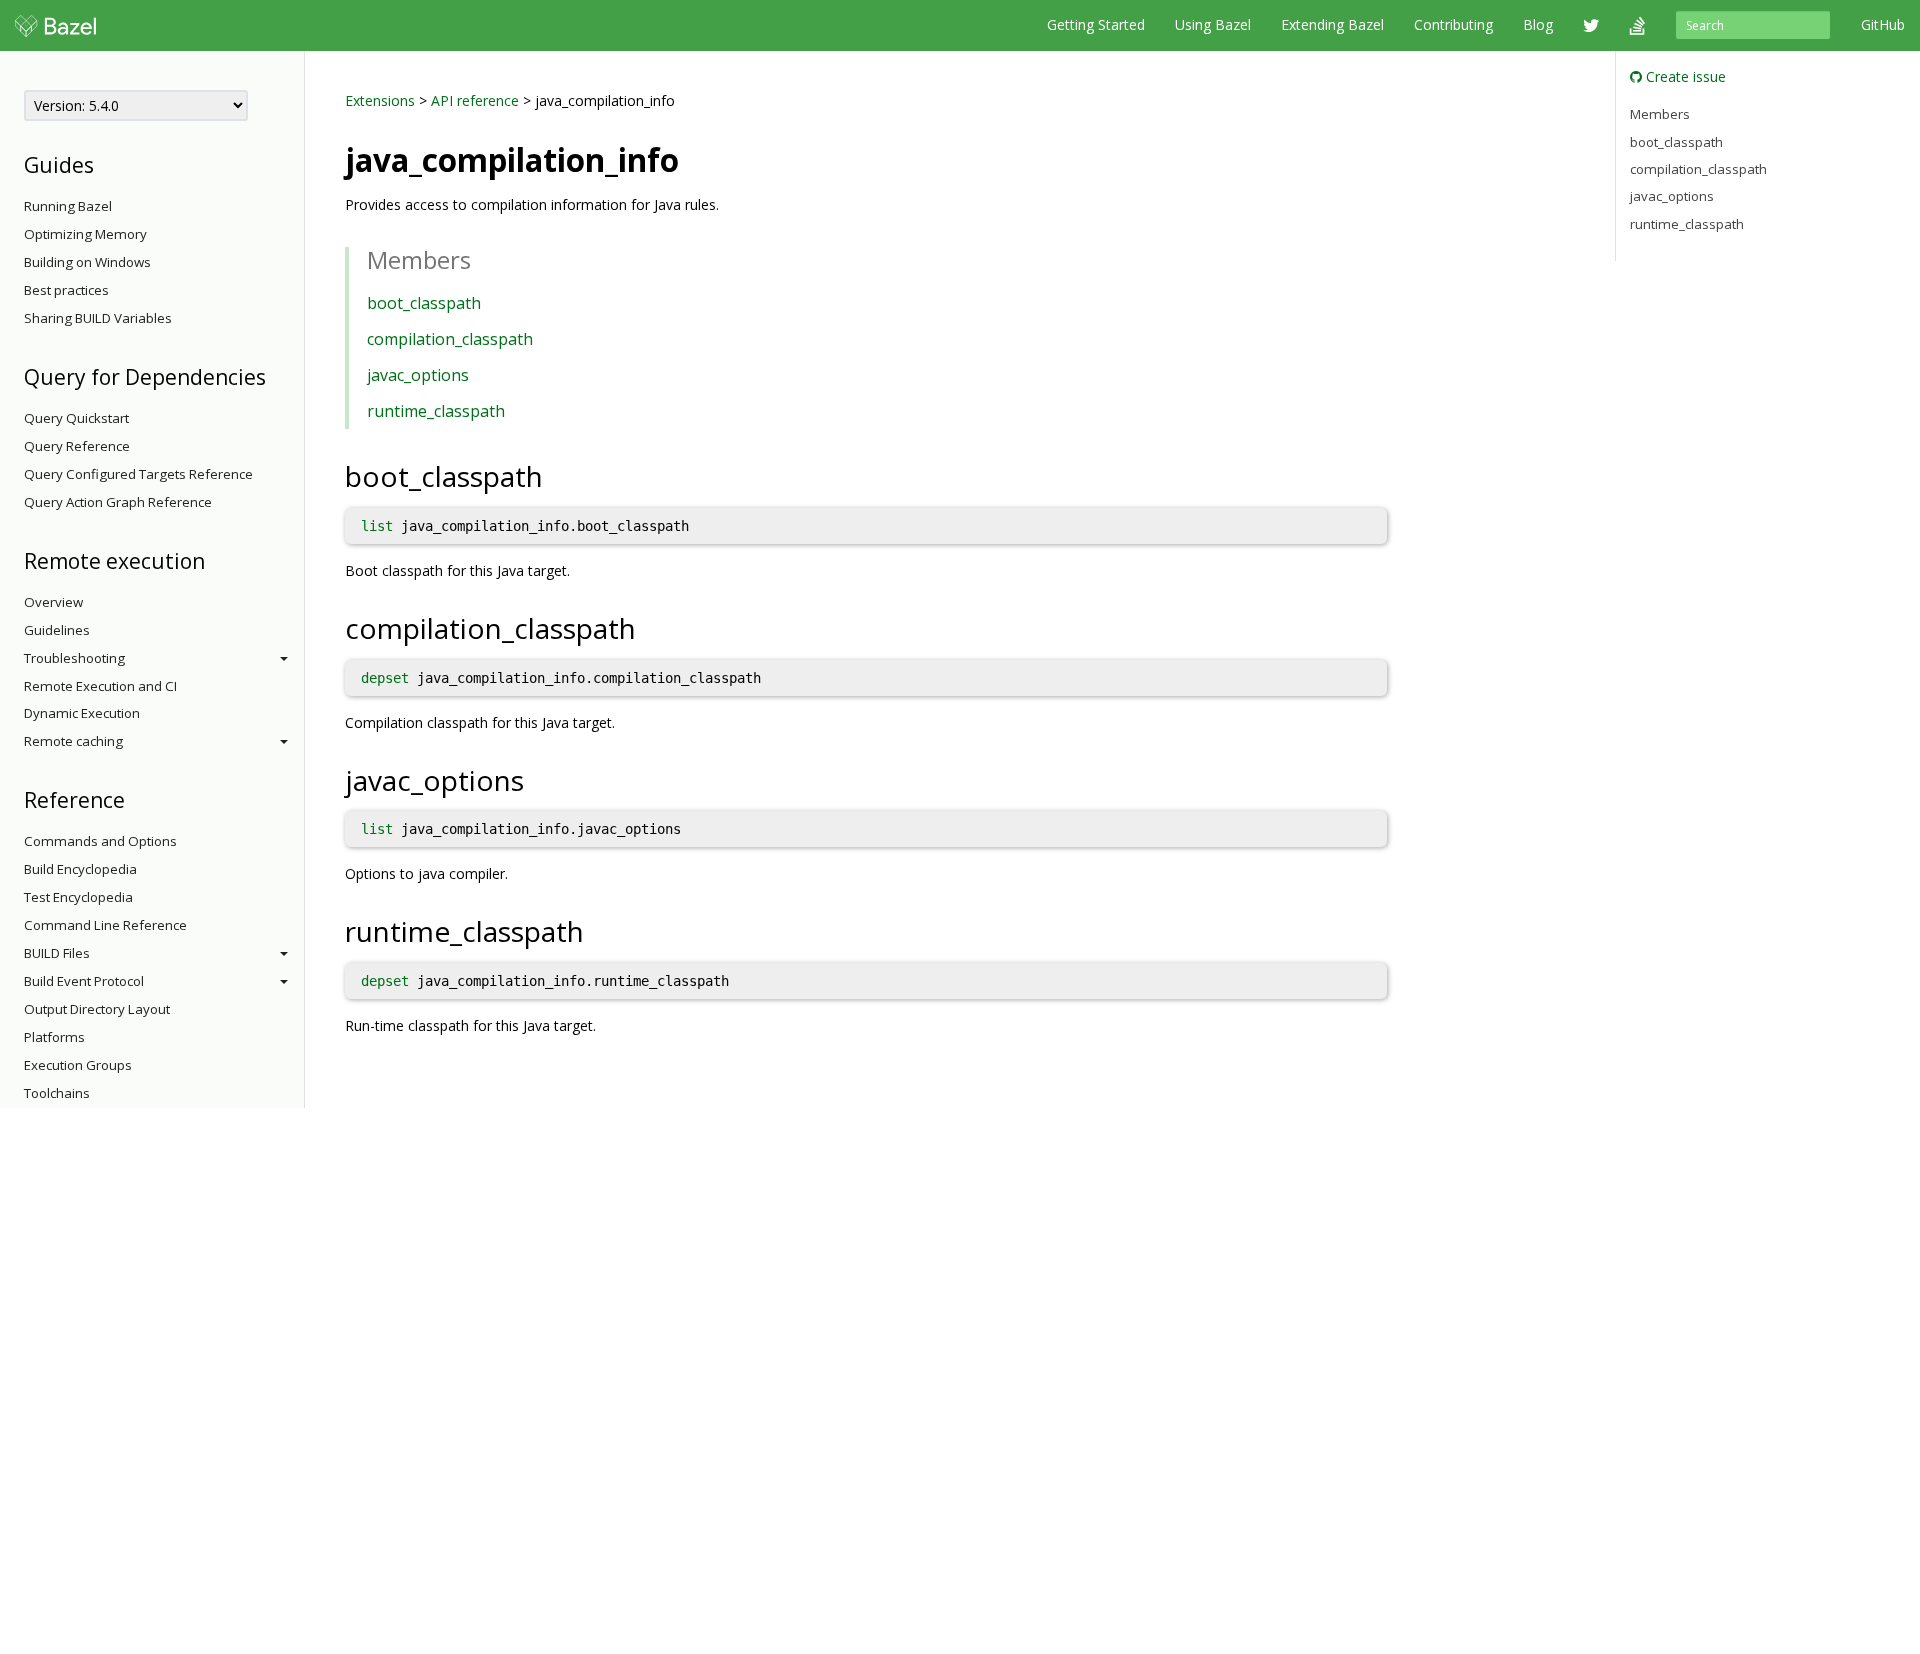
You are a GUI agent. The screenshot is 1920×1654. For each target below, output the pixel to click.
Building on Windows (87, 262)
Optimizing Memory (85, 234)
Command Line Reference (105, 925)
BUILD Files (57, 953)
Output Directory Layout (97, 1009)
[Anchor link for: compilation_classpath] (650, 627)
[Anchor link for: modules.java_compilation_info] (695, 158)
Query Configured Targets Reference (138, 474)
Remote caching (73, 741)
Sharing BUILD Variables (98, 318)
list (377, 526)
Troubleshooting (74, 658)
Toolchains (57, 1093)
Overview (53, 602)
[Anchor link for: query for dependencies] (276, 375)
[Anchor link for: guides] (104, 163)
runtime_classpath (436, 411)
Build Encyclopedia (80, 869)
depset (385, 678)
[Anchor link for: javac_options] (538, 779)
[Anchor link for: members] (483, 258)
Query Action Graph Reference (118, 502)
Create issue (1684, 76)
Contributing (1453, 24)
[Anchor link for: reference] (135, 798)
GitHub (1883, 24)
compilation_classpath (450, 339)
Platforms (54, 1037)
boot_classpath (424, 303)
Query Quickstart (76, 418)
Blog (1538, 24)
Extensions (380, 100)
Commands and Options (100, 841)
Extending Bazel (1332, 24)
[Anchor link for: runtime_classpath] (598, 930)
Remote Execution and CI (100, 686)
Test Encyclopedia (78, 897)
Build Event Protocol (84, 981)
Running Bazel (68, 206)
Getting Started (1096, 24)
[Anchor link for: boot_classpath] (557, 475)
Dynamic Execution (82, 713)
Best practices (66, 290)
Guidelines (57, 630)
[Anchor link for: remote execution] (215, 559)
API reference (475, 100)
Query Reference (77, 446)
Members (1660, 114)
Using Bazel (1213, 24)
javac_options (418, 375)
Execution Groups (78, 1065)
